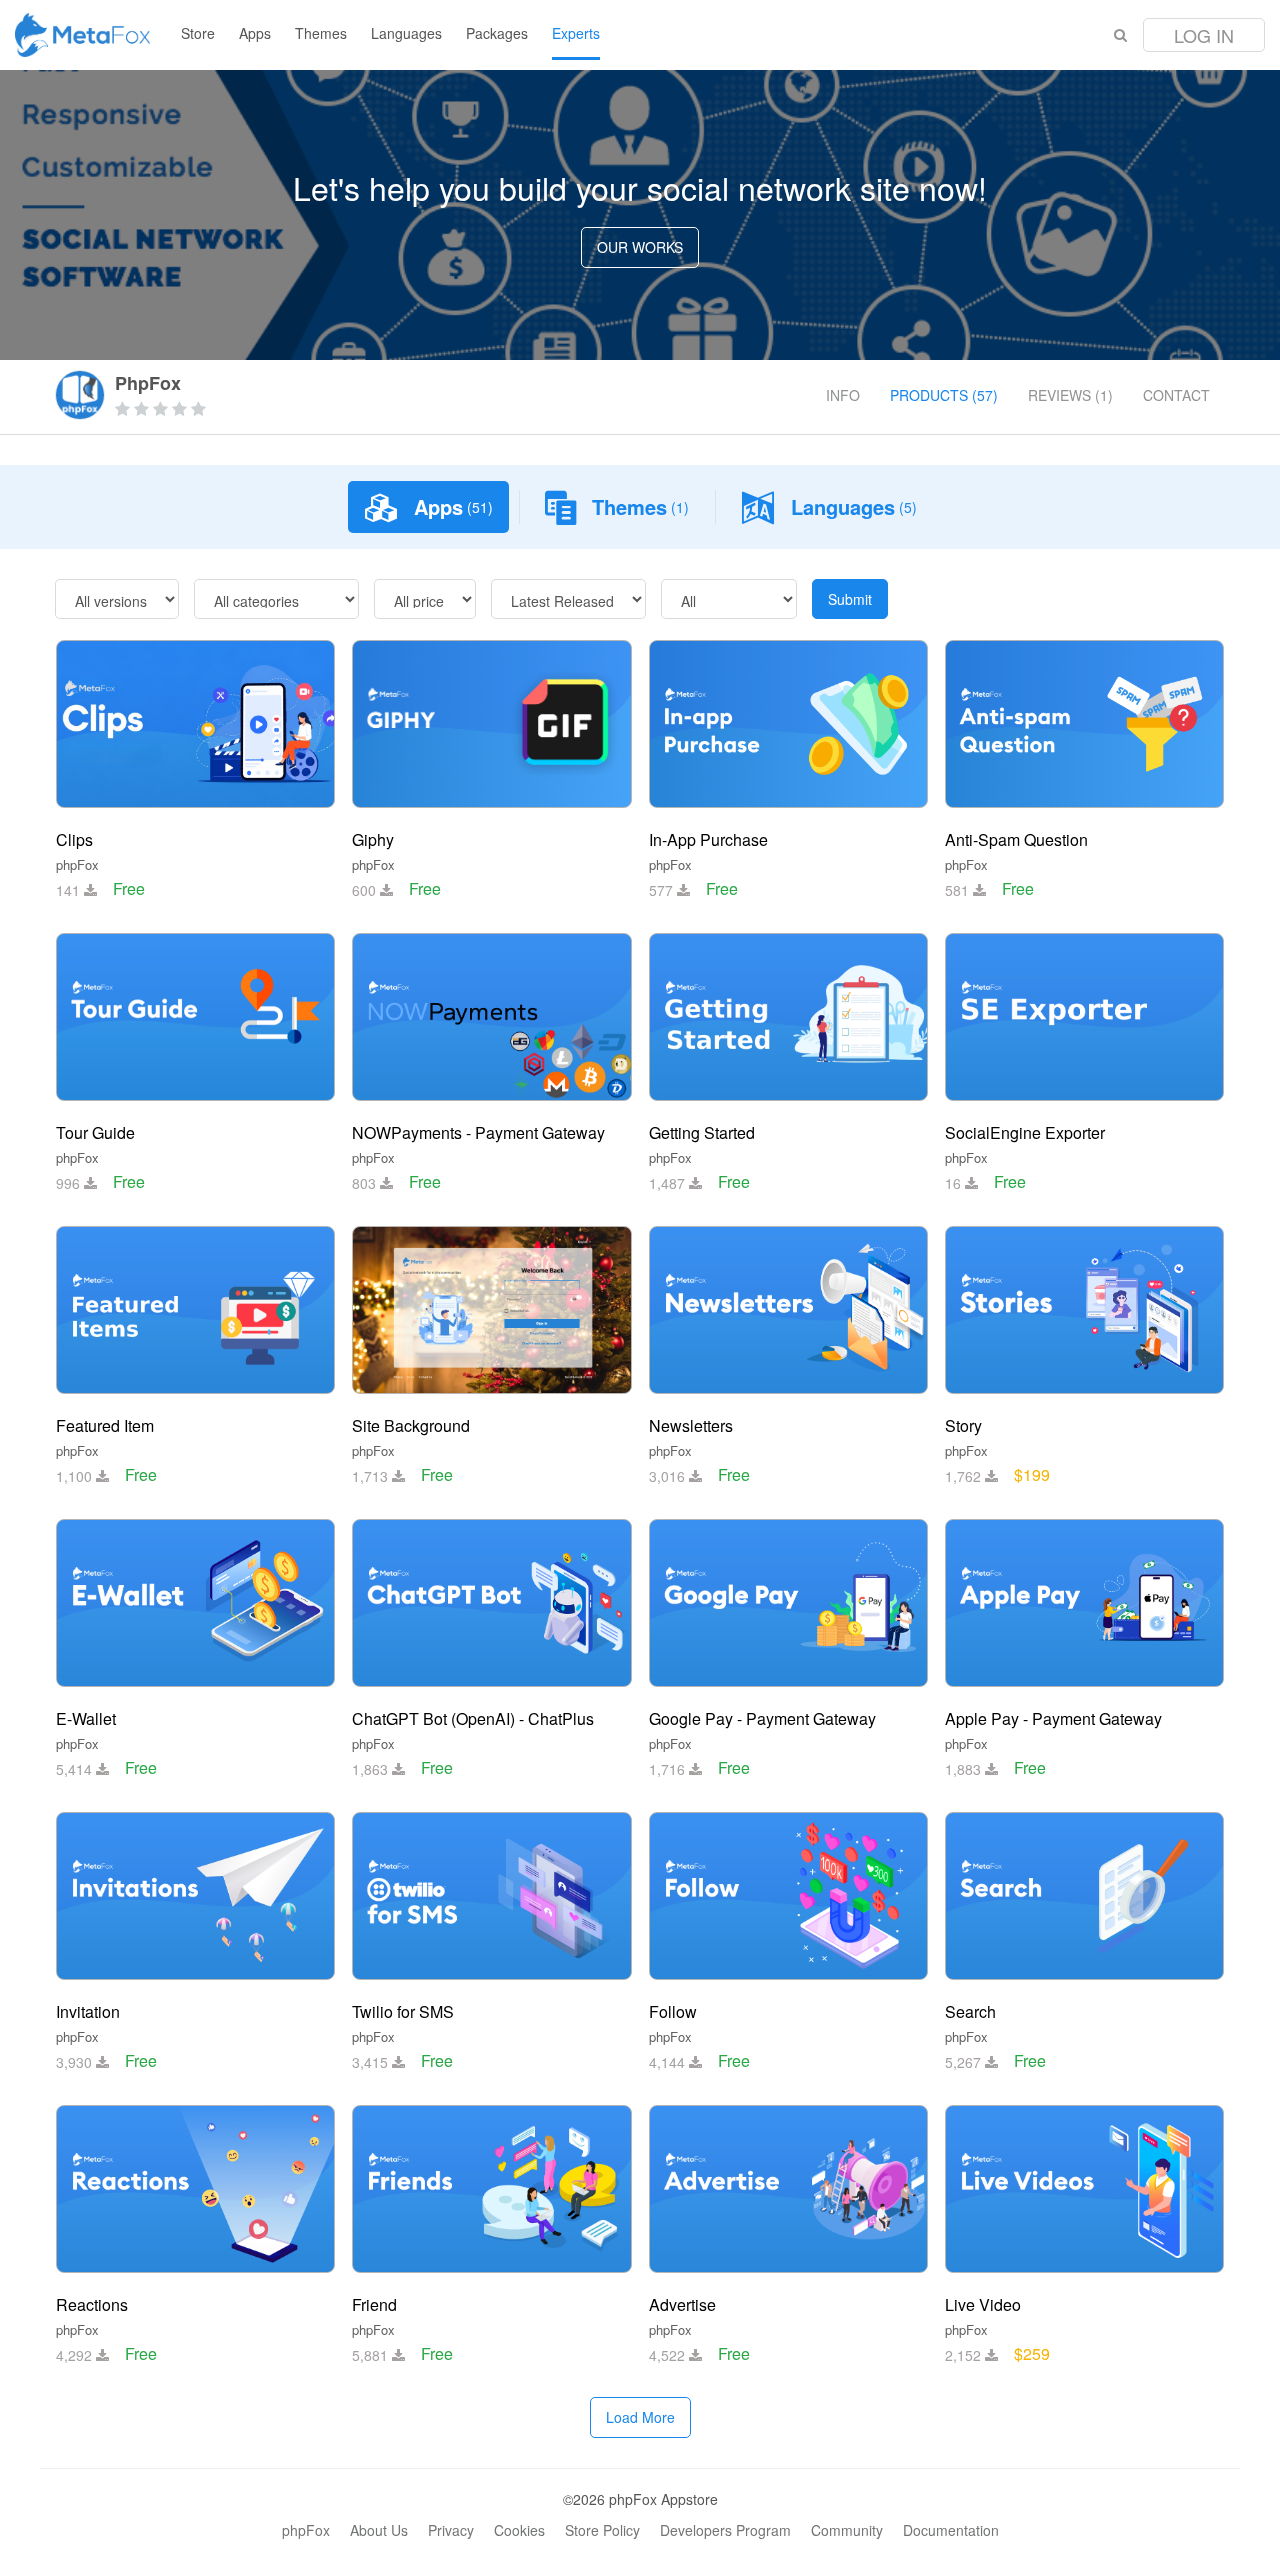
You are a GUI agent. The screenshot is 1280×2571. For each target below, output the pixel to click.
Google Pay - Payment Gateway (762, 1718)
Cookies (519, 2530)
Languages (406, 33)
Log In (1204, 35)
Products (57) (944, 395)
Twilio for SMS (403, 2011)
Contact (1176, 395)
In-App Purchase (708, 839)
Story (963, 1425)
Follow (673, 2011)
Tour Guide (95, 1132)
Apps (255, 33)
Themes (321, 33)
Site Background (411, 1425)
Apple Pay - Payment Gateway (1053, 1718)
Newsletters (691, 1425)
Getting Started (702, 1132)
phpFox (77, 864)
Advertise (682, 2304)
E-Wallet (86, 1718)
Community (847, 2530)
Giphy (373, 839)
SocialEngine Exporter (1025, 1132)
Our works (640, 247)
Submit (850, 599)
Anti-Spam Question (1016, 839)
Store (198, 33)
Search (970, 2011)
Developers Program (725, 2530)
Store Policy (602, 2530)
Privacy (451, 2530)
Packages (497, 33)
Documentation (951, 2530)
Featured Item (105, 1425)
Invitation (88, 2011)
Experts (576, 33)
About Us (379, 2530)
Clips (74, 839)
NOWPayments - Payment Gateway (478, 1132)
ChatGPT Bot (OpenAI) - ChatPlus (473, 1718)
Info (843, 395)
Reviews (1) (1070, 395)
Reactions (92, 2304)
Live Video (983, 2304)
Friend (374, 2304)
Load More (640, 2417)
